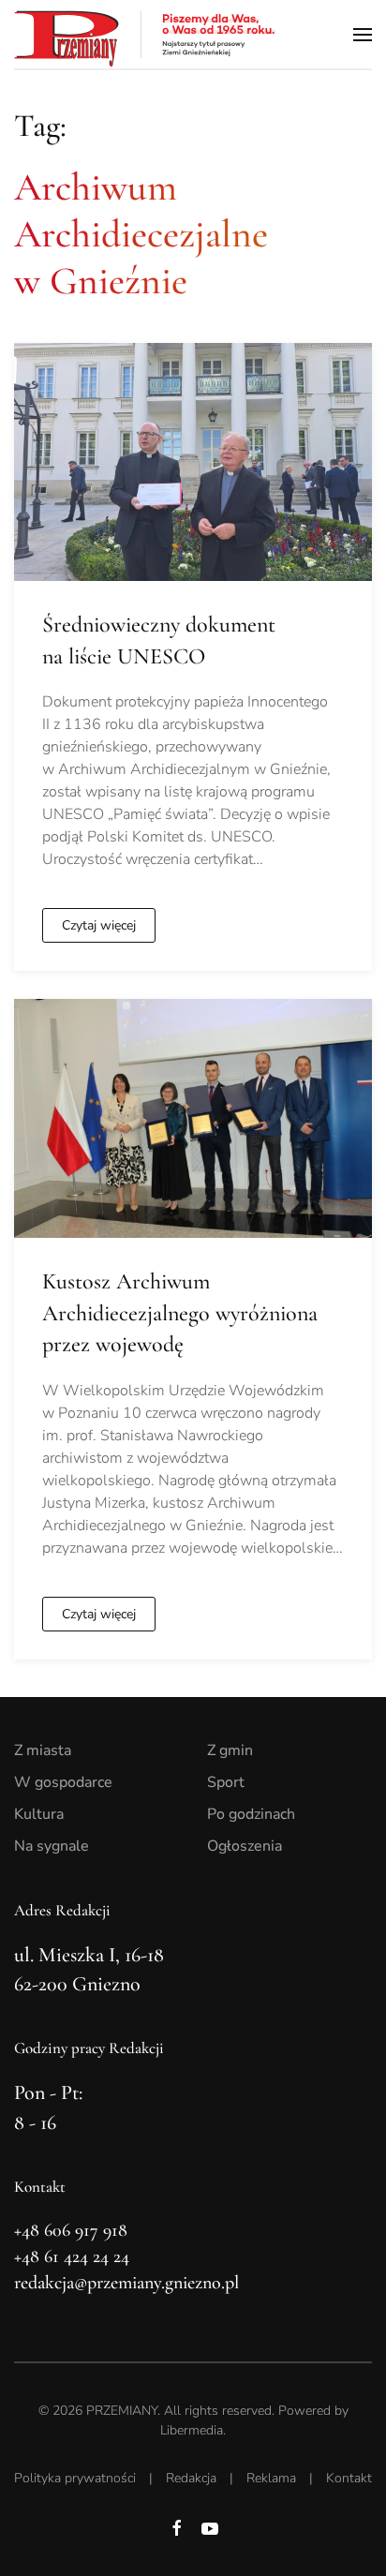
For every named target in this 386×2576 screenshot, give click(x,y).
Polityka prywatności (75, 2478)
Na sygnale (52, 1846)
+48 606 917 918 (71, 2230)
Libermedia (192, 2430)
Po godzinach (251, 1814)
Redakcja (191, 2478)
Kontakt (349, 2478)
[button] (363, 34)
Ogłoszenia (245, 1846)
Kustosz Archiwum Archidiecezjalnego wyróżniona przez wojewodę (180, 1313)
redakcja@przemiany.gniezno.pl (126, 2283)
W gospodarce (63, 1782)
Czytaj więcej (99, 925)
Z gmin (230, 1750)
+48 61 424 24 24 (72, 2256)
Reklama (271, 2478)
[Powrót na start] (145, 34)
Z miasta (43, 1750)
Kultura (39, 1814)
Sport (226, 1782)
